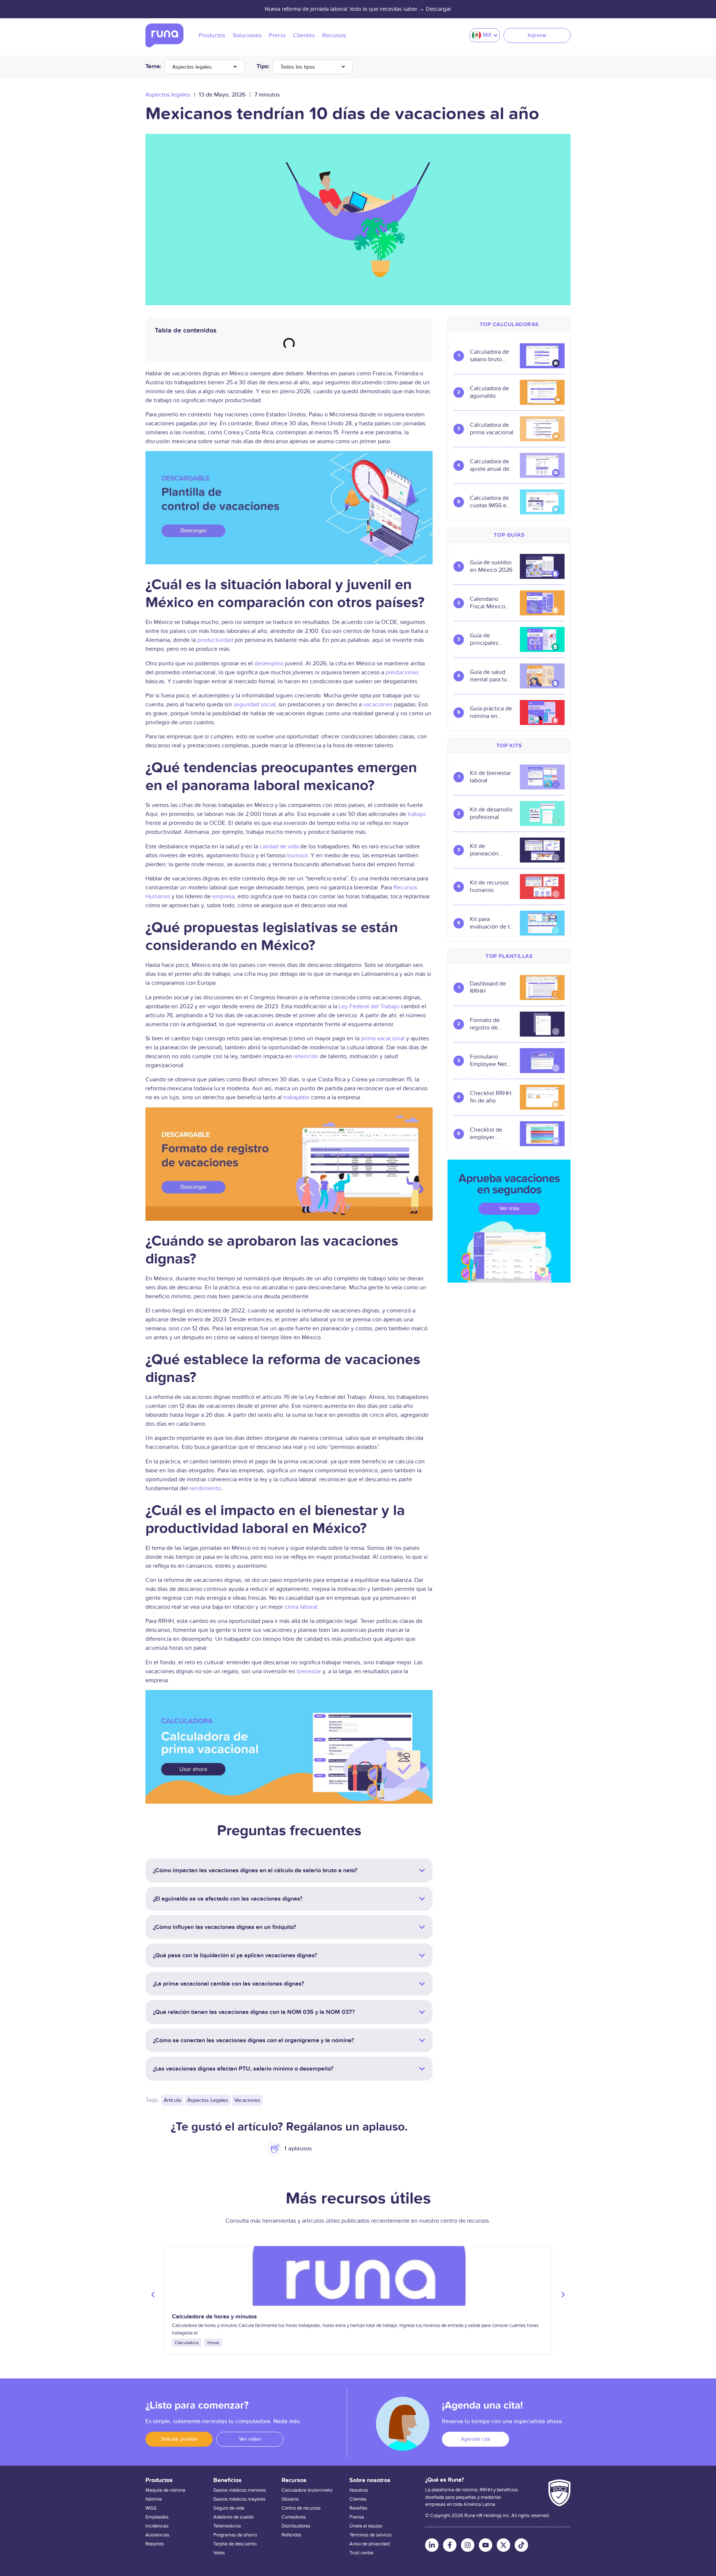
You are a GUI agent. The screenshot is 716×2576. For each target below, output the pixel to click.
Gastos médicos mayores (239, 2499)
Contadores (294, 2517)
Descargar (439, 9)
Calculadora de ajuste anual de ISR (490, 465)
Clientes (358, 2499)
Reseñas (358, 2508)
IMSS (151, 2508)
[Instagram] (468, 2545)
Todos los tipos (298, 67)
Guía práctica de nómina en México (491, 712)
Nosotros (359, 2490)
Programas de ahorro (235, 2535)
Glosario (290, 2499)
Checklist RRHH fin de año (491, 1097)
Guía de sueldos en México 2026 (491, 566)
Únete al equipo (366, 2526)
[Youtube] (486, 2545)
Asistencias (157, 2535)
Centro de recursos (301, 2508)
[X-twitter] (503, 2545)
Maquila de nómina (165, 2490)
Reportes (155, 2544)
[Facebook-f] (450, 2545)
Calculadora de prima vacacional (492, 429)
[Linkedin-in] (432, 2545)
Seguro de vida (229, 2508)
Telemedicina (227, 2526)
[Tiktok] (521, 2545)
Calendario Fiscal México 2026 (488, 603)
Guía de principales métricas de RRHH (485, 639)
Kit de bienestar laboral (490, 777)
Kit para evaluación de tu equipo (492, 923)
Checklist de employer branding (486, 1133)
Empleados (157, 2517)
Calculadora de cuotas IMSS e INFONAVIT (489, 502)
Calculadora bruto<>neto (307, 2490)
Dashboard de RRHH (488, 987)
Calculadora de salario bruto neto (489, 356)
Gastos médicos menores (240, 2490)
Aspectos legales (192, 67)
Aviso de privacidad (370, 2544)
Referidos (291, 2535)
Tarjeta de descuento (235, 2544)
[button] (153, 2295)
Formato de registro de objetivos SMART (485, 1024)
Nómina (154, 2499)
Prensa (357, 2517)
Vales (219, 2553)
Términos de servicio (370, 2535)
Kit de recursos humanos (489, 886)
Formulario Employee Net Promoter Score (490, 1060)
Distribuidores (296, 2526)
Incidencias (157, 2526)
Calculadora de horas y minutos (214, 2317)
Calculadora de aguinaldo (489, 392)
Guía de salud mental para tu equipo (489, 676)
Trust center (362, 2553)
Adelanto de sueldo (233, 2517)
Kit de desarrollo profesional (491, 813)
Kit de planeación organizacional (489, 850)
